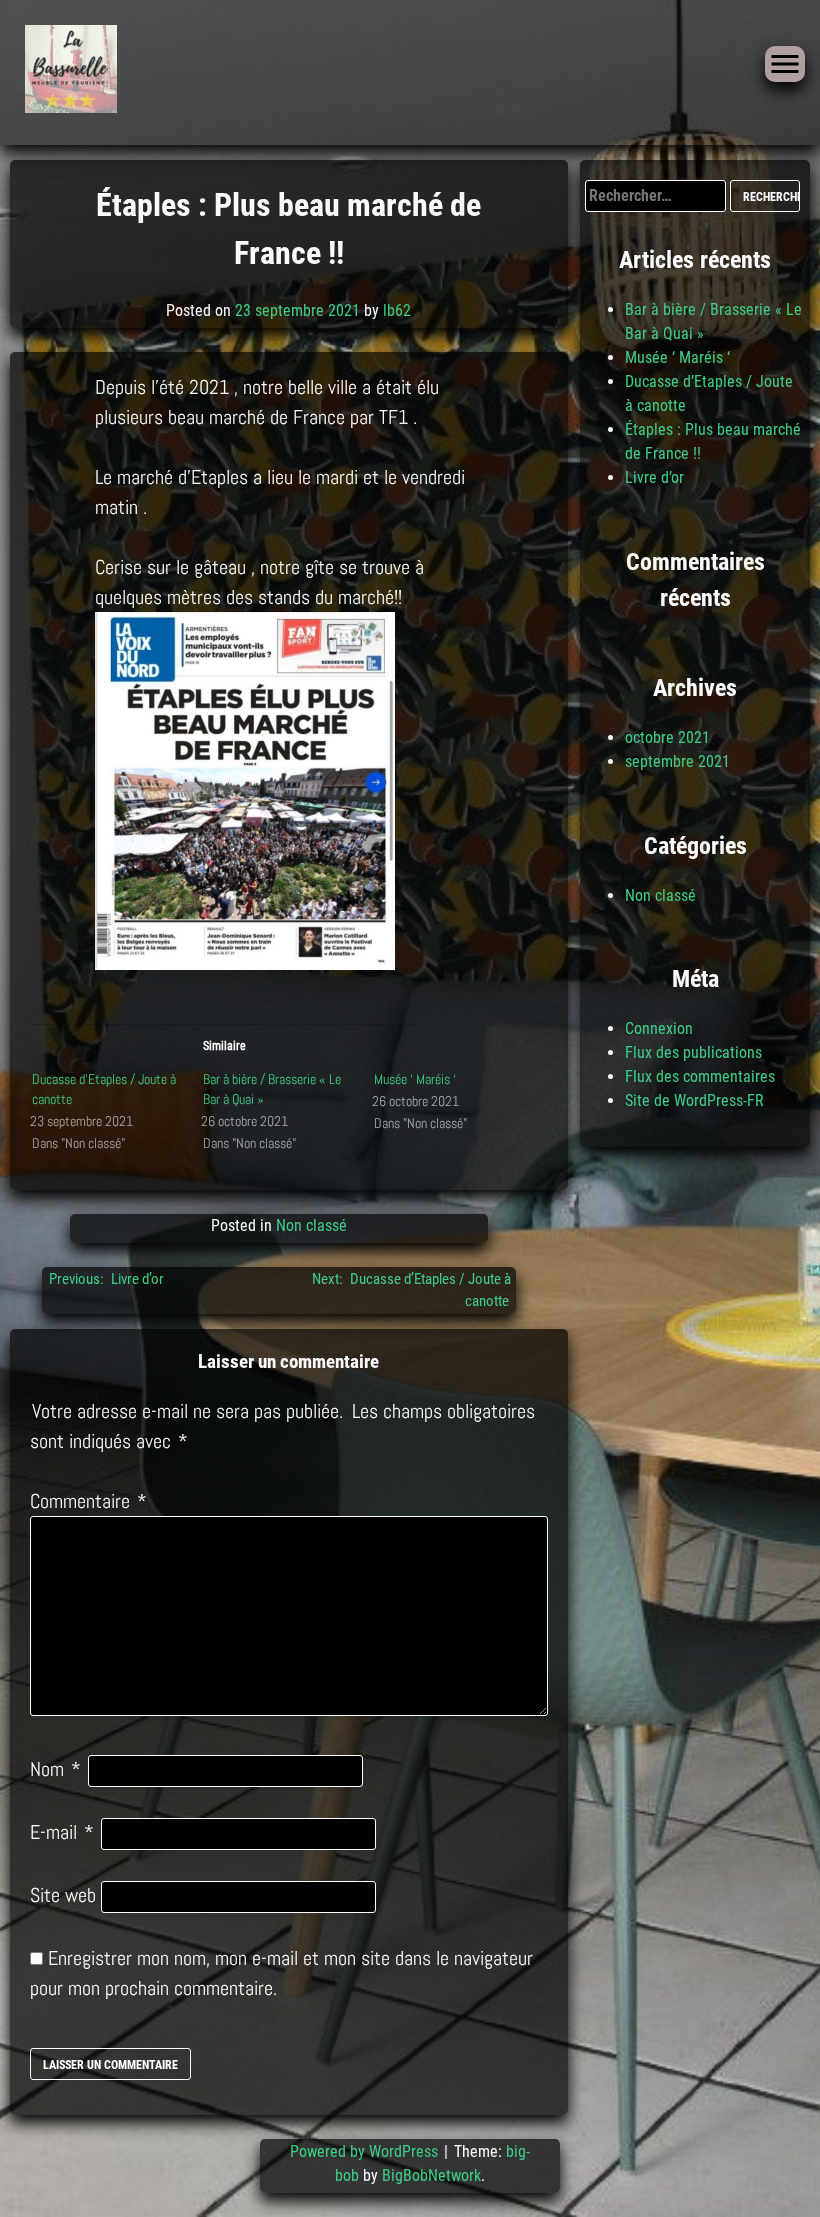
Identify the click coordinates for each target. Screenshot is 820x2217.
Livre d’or (654, 477)
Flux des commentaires (700, 1076)
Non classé (311, 1225)
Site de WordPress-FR (694, 1100)
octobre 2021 (667, 737)
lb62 (397, 310)
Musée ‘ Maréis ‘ (415, 1079)
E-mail (62, 1832)
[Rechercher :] (657, 195)
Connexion (659, 1028)
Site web (63, 1895)
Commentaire (88, 1501)
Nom (55, 1769)
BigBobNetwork (431, 2175)
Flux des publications (693, 1052)
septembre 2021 (677, 761)
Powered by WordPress (366, 2151)
